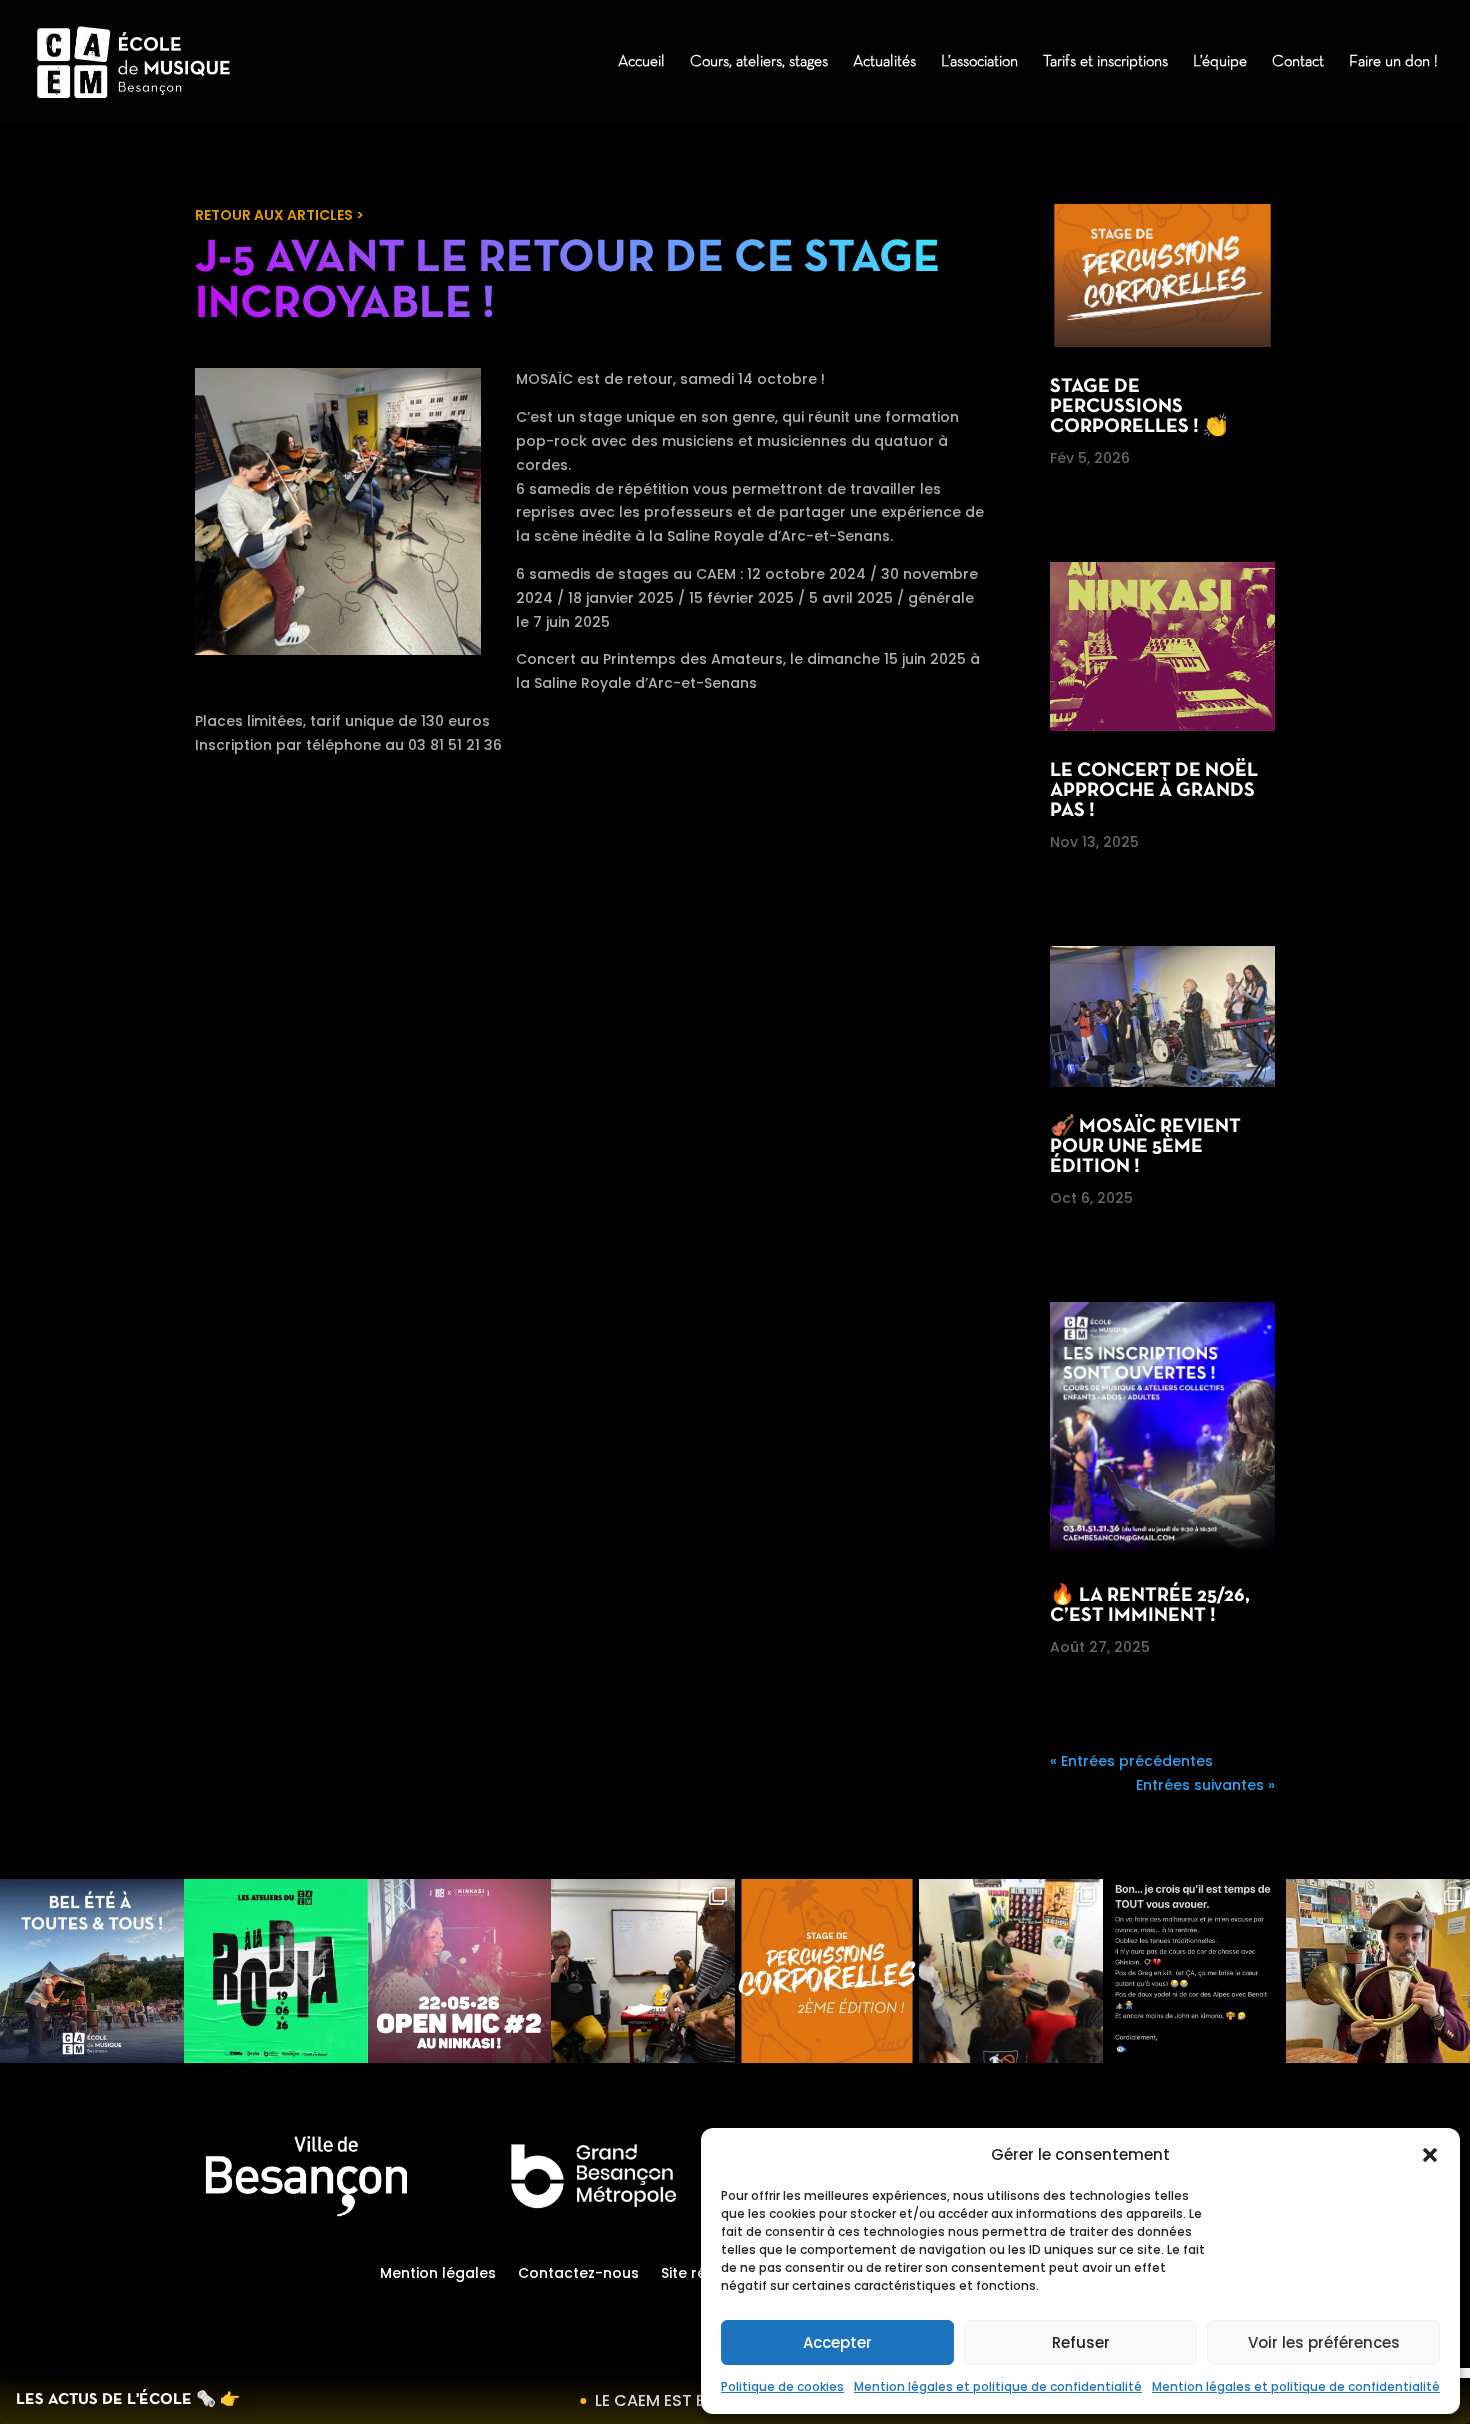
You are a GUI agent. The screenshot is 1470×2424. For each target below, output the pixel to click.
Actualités (884, 62)
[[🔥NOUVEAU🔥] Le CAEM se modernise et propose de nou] (1378, 1971)
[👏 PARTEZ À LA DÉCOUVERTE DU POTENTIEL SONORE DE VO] (827, 1971)
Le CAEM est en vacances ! (677, 2400)
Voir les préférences (1324, 2342)
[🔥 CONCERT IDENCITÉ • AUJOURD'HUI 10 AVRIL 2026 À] (1011, 1971)
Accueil (641, 62)
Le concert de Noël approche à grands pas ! (1154, 791)
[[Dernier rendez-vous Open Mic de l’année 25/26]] (460, 1971)
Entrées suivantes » (1205, 1785)
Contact (1298, 62)
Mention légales (438, 2274)
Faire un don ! (1393, 62)
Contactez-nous (578, 2274)
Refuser (1081, 2342)
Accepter (837, 2342)
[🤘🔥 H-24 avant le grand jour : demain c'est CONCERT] (276, 1971)
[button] (1430, 2155)
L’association (979, 62)
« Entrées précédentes (1131, 1761)
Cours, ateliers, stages (759, 62)
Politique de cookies (782, 2386)
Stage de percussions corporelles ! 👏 (1139, 407)
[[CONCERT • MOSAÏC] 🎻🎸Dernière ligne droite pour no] (643, 1971)
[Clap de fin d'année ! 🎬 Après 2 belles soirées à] (92, 1971)
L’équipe (1220, 62)
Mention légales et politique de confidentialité (998, 2386)
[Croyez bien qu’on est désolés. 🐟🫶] (1195, 1971)
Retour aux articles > (279, 215)
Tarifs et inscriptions (1105, 62)
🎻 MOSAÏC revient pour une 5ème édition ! (1145, 1147)
